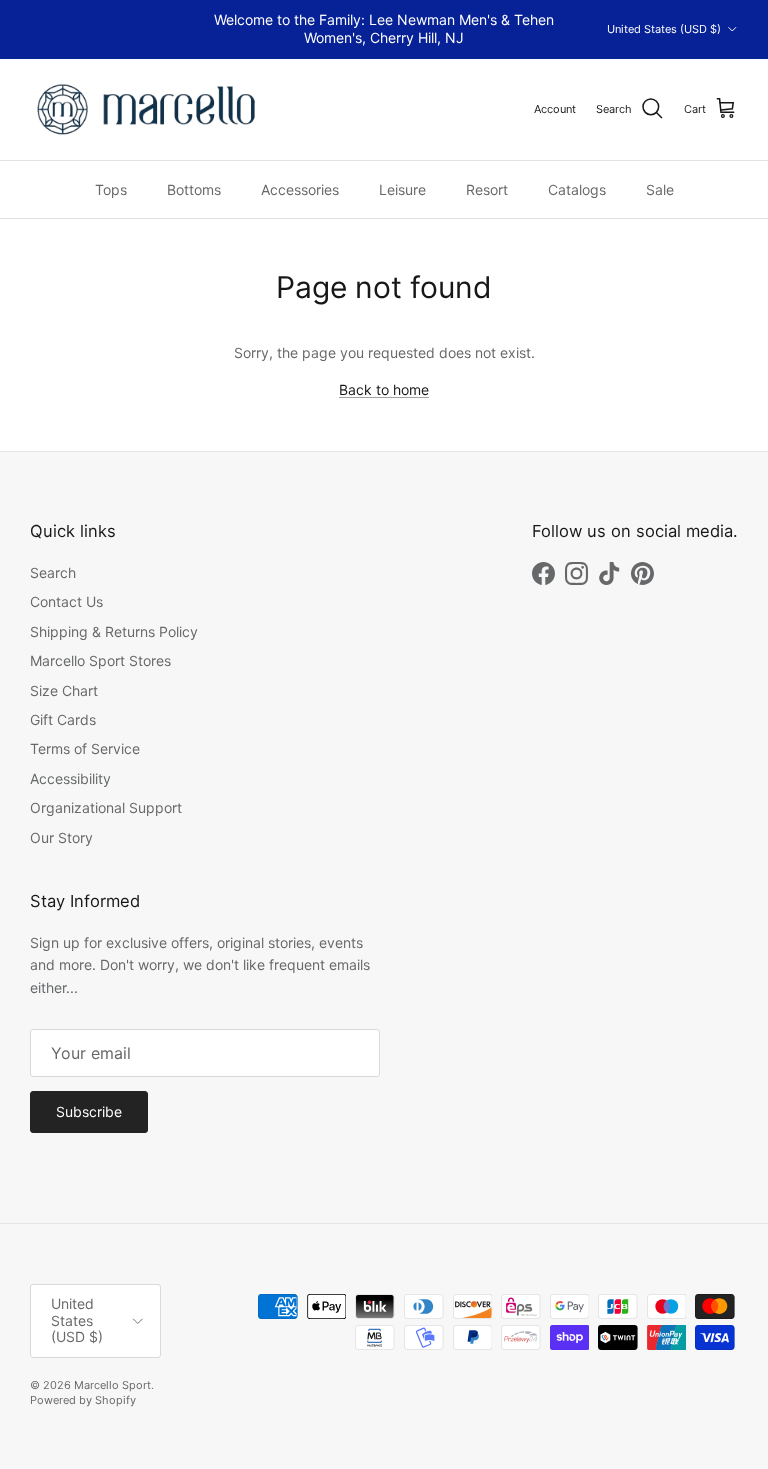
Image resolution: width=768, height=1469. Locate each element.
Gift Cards (63, 719)
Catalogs (577, 189)
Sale (660, 189)
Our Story (61, 837)
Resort (487, 189)
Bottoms (194, 189)
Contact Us (66, 601)
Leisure (402, 189)
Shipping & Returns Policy (114, 631)
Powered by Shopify (83, 1400)
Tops (111, 189)
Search (53, 572)
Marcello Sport (112, 1385)
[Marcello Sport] (147, 109)
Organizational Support (106, 807)
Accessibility (70, 778)
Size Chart (64, 690)
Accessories (300, 189)
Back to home (384, 389)
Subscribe (89, 1111)
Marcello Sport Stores (100, 660)
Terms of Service (85, 748)
